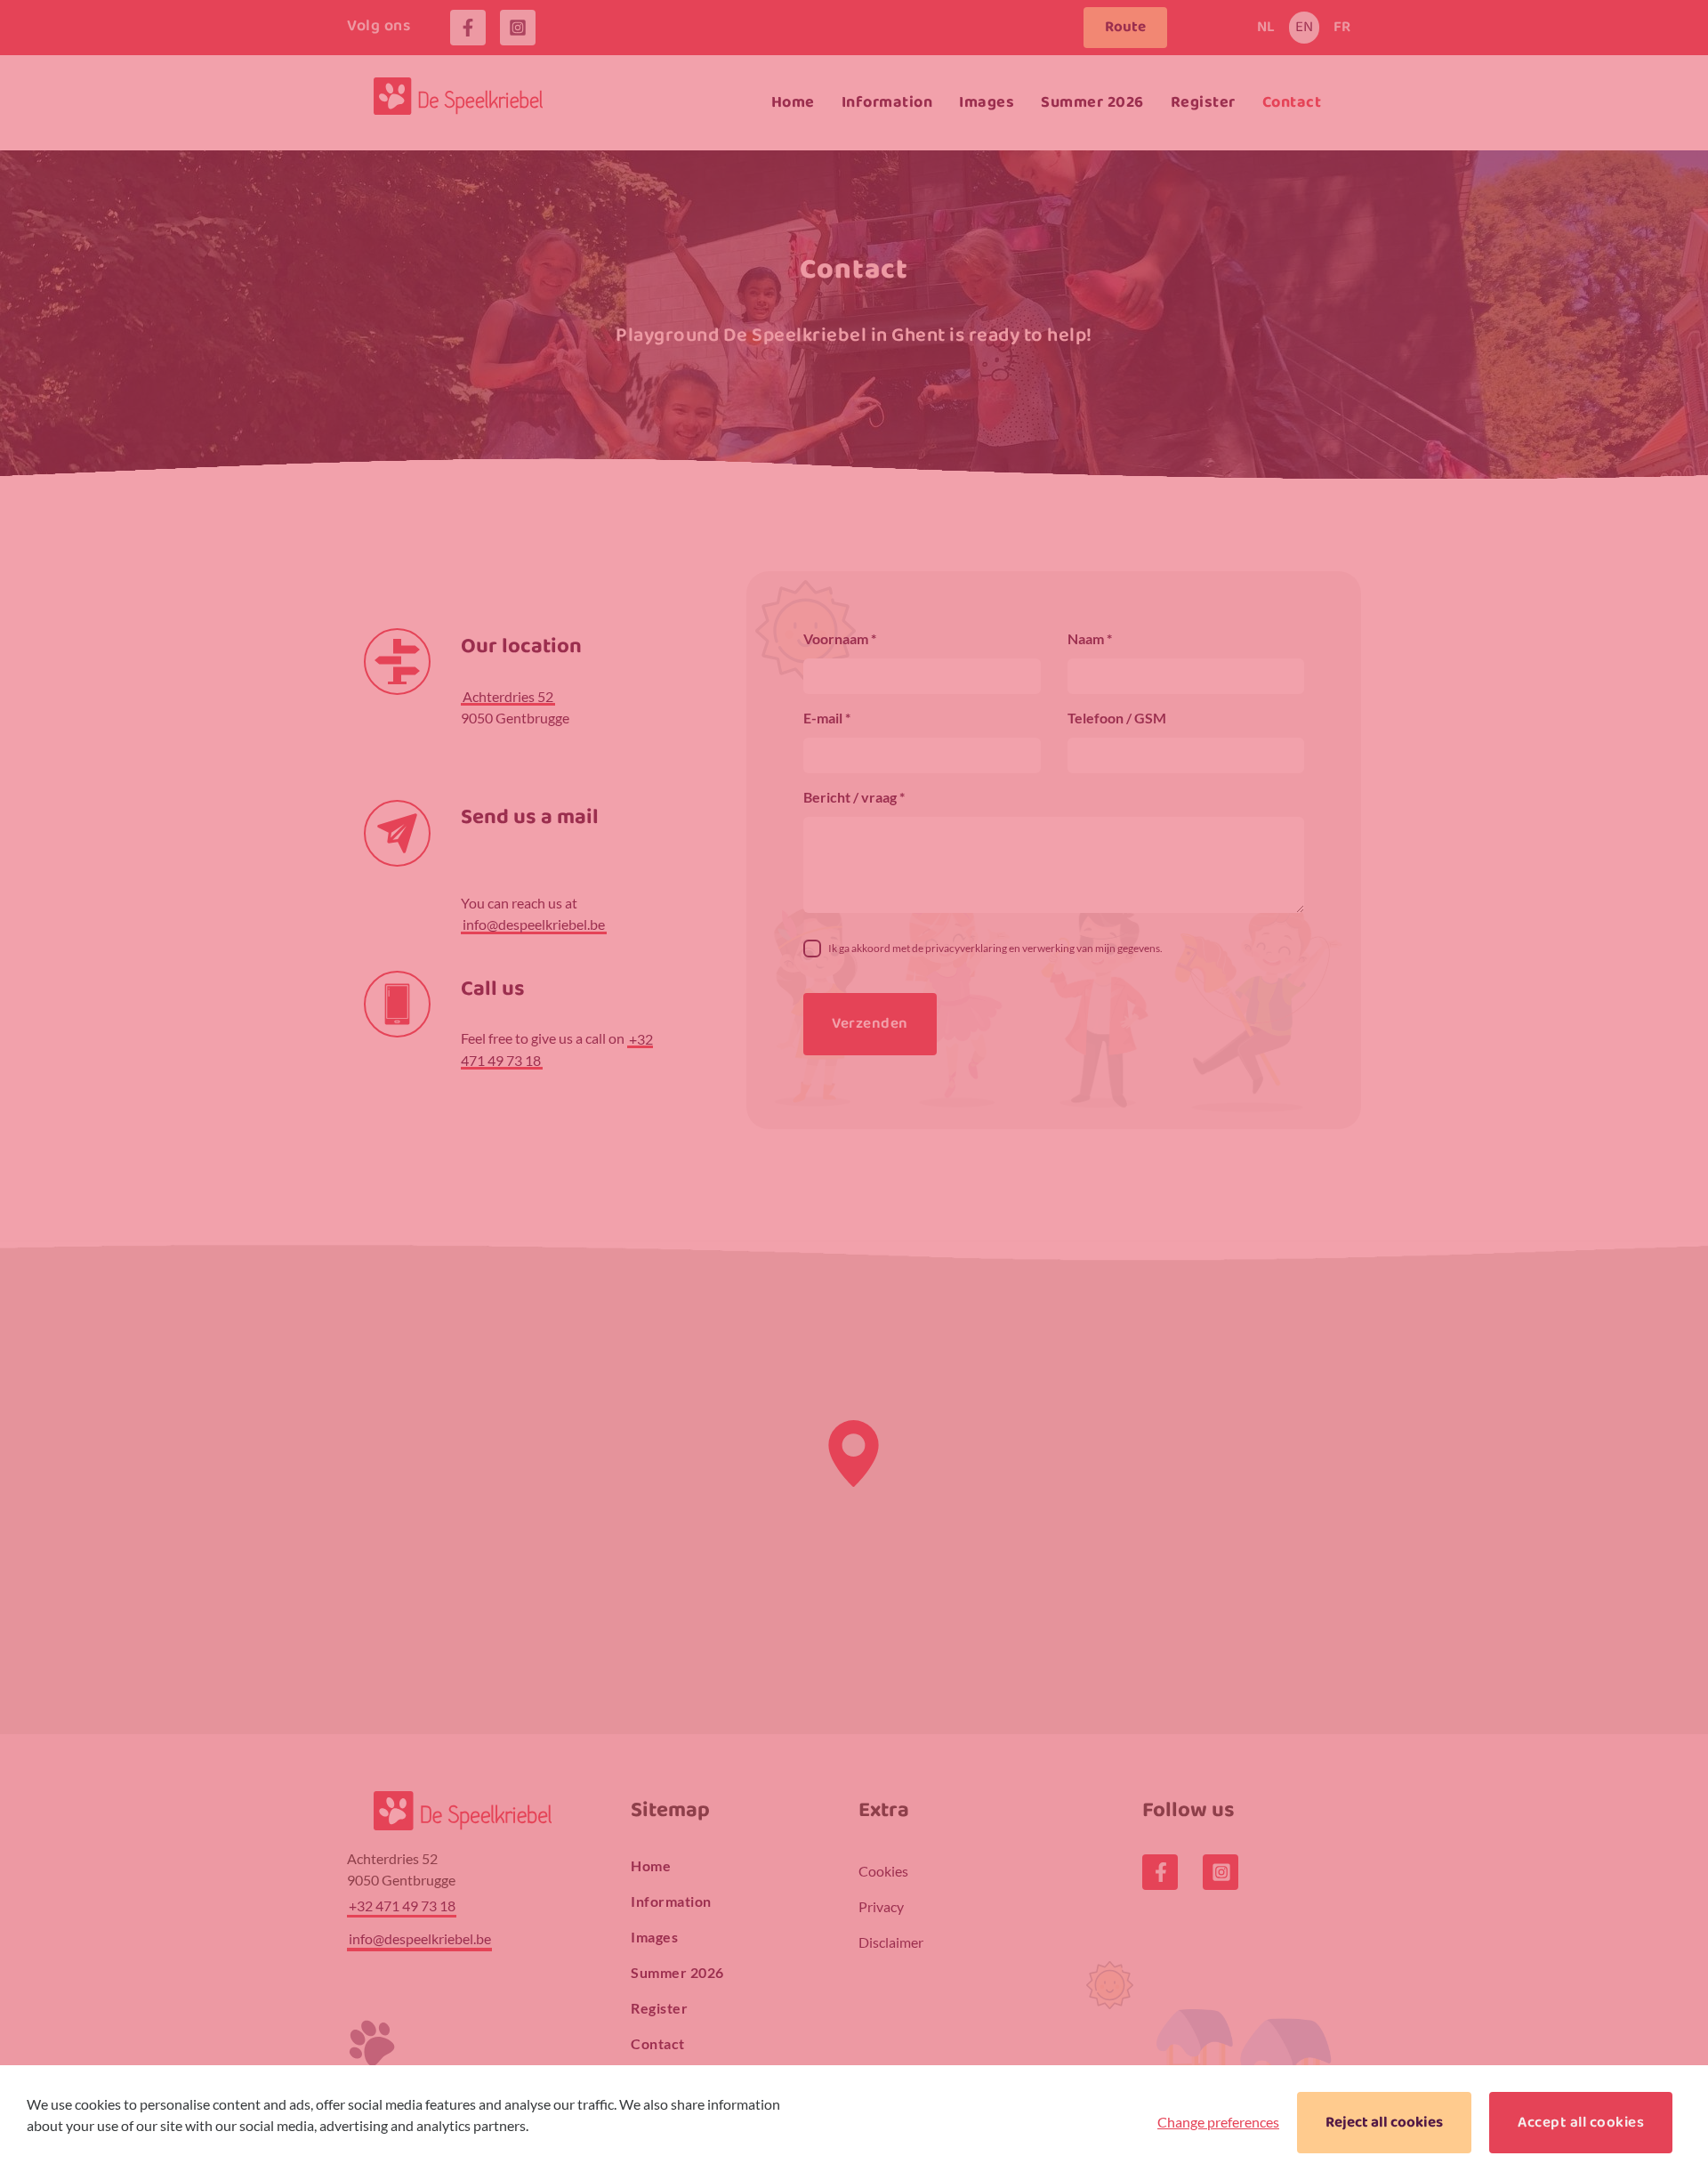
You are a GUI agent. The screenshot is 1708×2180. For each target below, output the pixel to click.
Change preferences (1218, 2122)
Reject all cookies (1384, 2123)
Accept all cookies (1581, 2123)
